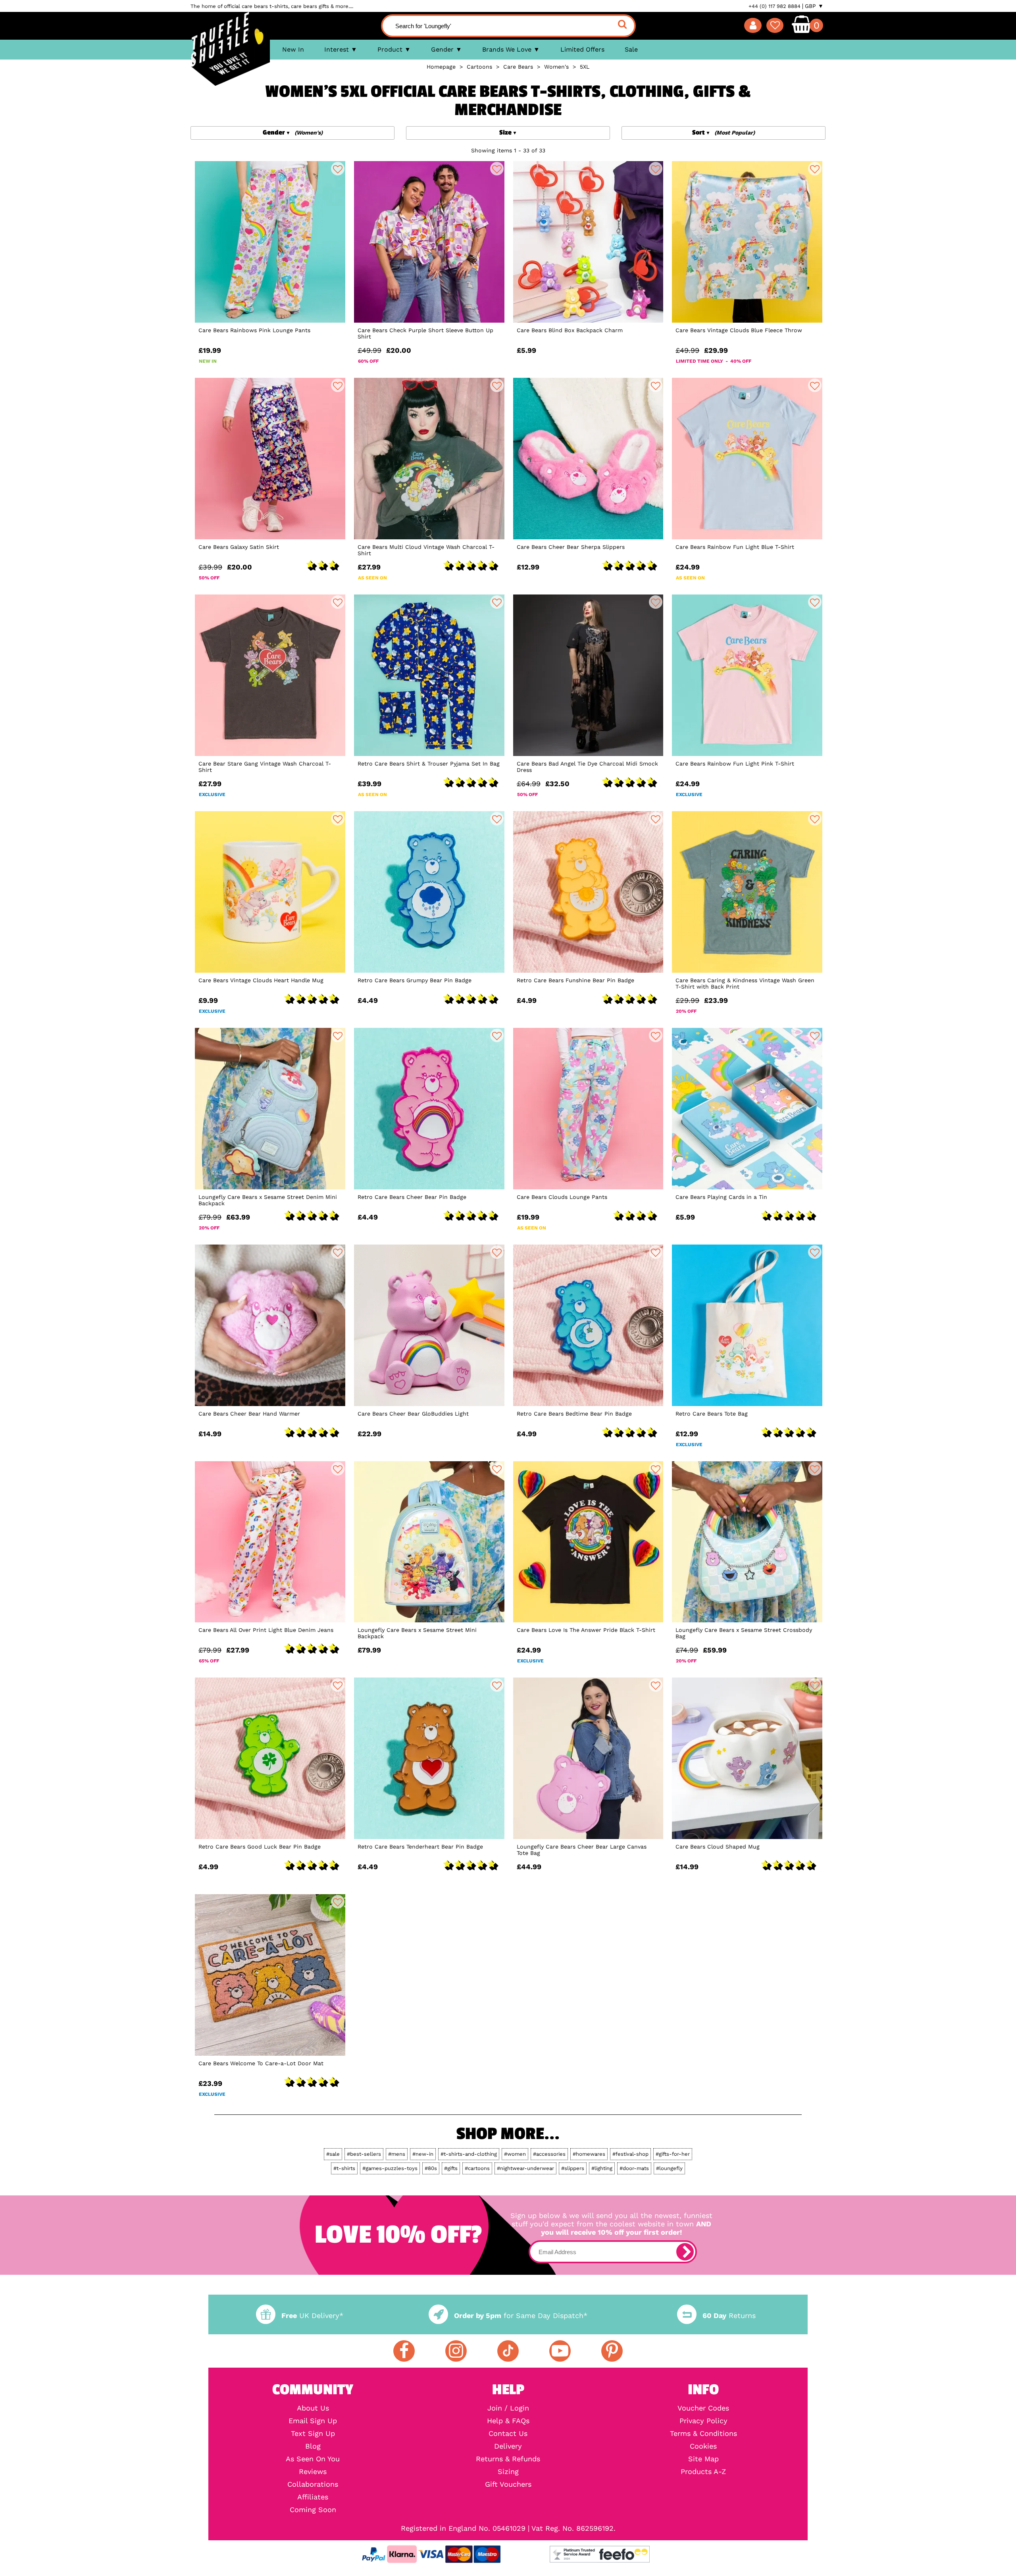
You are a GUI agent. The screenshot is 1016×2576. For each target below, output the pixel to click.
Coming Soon (313, 2510)
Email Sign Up (313, 2421)
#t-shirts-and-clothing (469, 2154)
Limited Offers (582, 49)
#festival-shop (630, 2154)
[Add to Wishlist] (338, 169)
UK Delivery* (312, 2315)
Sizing (508, 2472)
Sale (631, 49)
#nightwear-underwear (525, 2168)
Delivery (508, 2446)
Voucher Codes (703, 2408)
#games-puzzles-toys (390, 2168)
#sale (333, 2154)
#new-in (423, 2154)
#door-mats (634, 2168)
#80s (431, 2168)
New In (293, 49)
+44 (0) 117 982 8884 (775, 6)
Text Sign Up (313, 2434)
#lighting (602, 2168)
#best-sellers (364, 2154)
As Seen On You (313, 2459)
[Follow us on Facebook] (404, 2351)
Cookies (703, 2446)
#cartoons (477, 2168)
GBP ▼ (814, 6)
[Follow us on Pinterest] (612, 2351)
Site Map (703, 2459)
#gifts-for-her (673, 2154)
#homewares (589, 2154)
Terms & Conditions (703, 2434)
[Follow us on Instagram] (456, 2351)
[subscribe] (685, 2252)
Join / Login (508, 2408)
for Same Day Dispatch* (521, 2315)
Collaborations (313, 2484)
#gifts (451, 2168)
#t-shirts (344, 2168)
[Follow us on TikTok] (508, 2351)
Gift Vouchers (508, 2484)
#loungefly (669, 2168)
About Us (313, 2408)
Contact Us (508, 2434)
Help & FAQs (508, 2421)
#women (515, 2154)
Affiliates (313, 2497)
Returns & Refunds (508, 2459)
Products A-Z (703, 2472)
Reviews (313, 2472)
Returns (729, 2315)
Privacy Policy (703, 2421)
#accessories (549, 2154)
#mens (397, 2154)
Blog (313, 2446)
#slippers (573, 2168)
